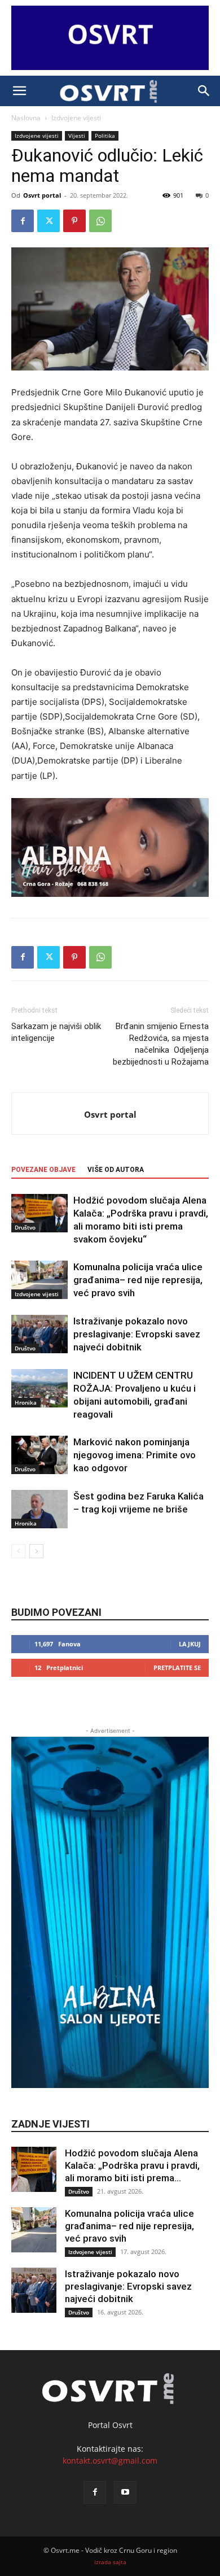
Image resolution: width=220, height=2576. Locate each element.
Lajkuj (190, 1644)
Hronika (26, 1402)
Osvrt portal (42, 195)
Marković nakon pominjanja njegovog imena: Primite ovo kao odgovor (135, 1455)
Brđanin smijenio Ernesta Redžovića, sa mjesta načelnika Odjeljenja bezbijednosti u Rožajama (161, 1044)
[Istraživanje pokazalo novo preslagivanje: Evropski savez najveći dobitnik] (39, 1334)
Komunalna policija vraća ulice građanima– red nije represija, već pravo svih (138, 1280)
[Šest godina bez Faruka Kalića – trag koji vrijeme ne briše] (39, 1509)
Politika (105, 136)
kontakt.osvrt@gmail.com (110, 2461)
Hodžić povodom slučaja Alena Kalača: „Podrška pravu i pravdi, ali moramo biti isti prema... (132, 2165)
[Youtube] (125, 2492)
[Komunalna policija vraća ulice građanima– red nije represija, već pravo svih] (39, 1280)
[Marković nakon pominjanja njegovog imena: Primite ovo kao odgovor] (39, 1455)
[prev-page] (18, 1551)
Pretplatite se (177, 1668)
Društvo (25, 1227)
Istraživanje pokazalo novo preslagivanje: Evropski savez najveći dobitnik (137, 1334)
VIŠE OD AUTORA (116, 1170)
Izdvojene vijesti (76, 118)
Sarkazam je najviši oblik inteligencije (56, 1032)
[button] (19, 91)
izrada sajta (110, 2562)
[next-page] (36, 1551)
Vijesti (77, 136)
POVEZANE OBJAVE (43, 1170)
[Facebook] (23, 221)
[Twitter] (49, 221)
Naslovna (26, 118)
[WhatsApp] (100, 221)
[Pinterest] (74, 221)
